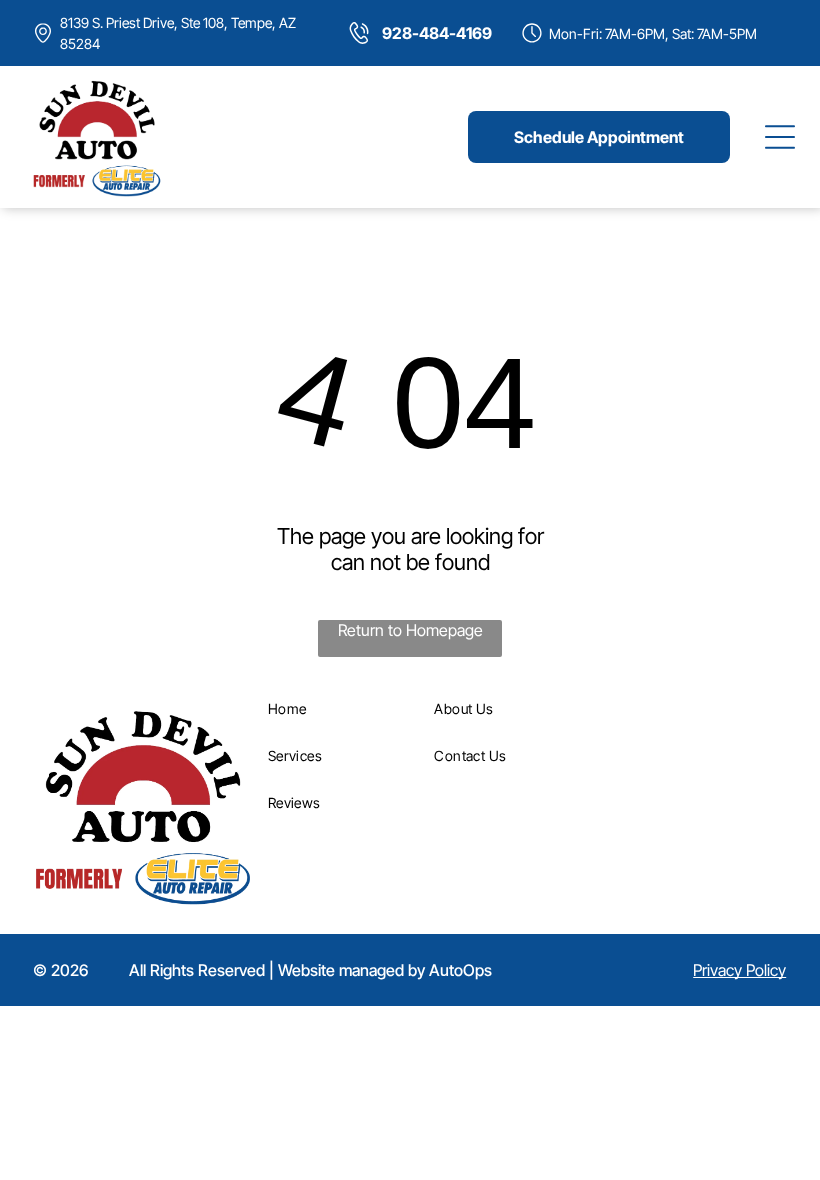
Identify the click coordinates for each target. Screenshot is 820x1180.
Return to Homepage (410, 630)
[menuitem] (344, 708)
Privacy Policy (739, 970)
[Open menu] (780, 137)
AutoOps (460, 970)
